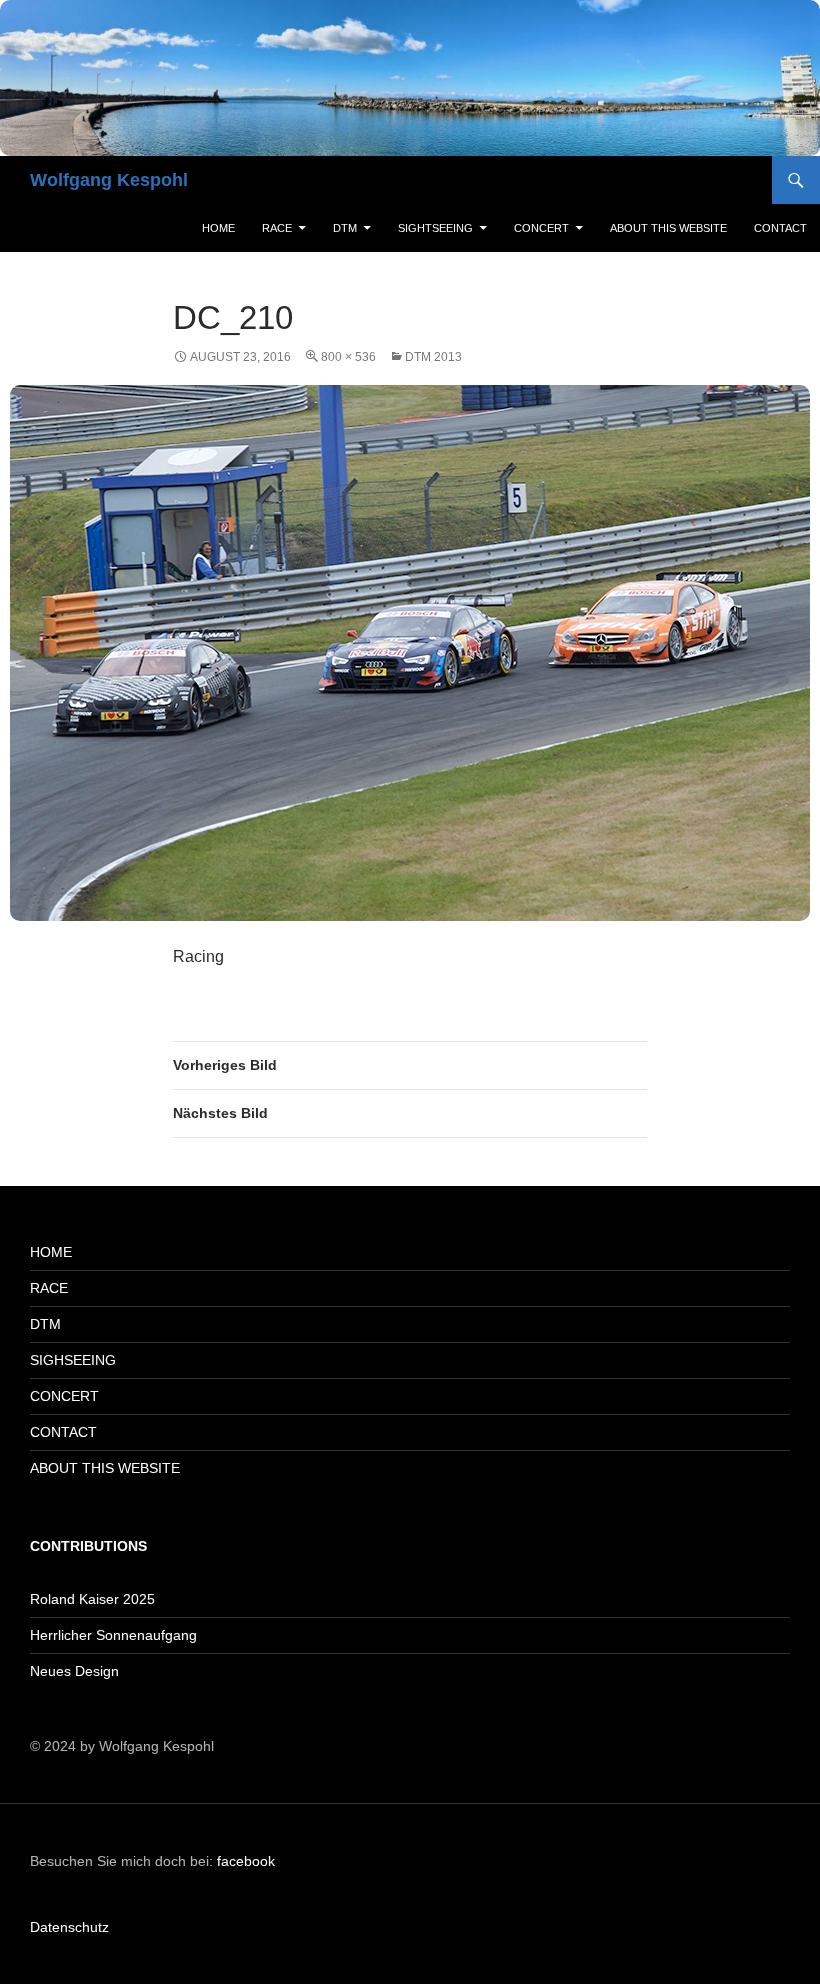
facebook (246, 1861)
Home (218, 228)
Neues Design (74, 1671)
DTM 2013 (433, 357)
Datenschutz (69, 1927)
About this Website (668, 228)
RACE (277, 228)
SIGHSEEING (73, 1360)
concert (541, 228)
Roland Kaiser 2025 (92, 1599)
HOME (51, 1252)
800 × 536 (348, 357)
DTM (345, 228)
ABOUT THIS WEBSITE (105, 1468)
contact (780, 228)
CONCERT (64, 1396)
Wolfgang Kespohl (109, 180)
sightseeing (435, 228)
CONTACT (63, 1432)
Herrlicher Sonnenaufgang (113, 1635)
